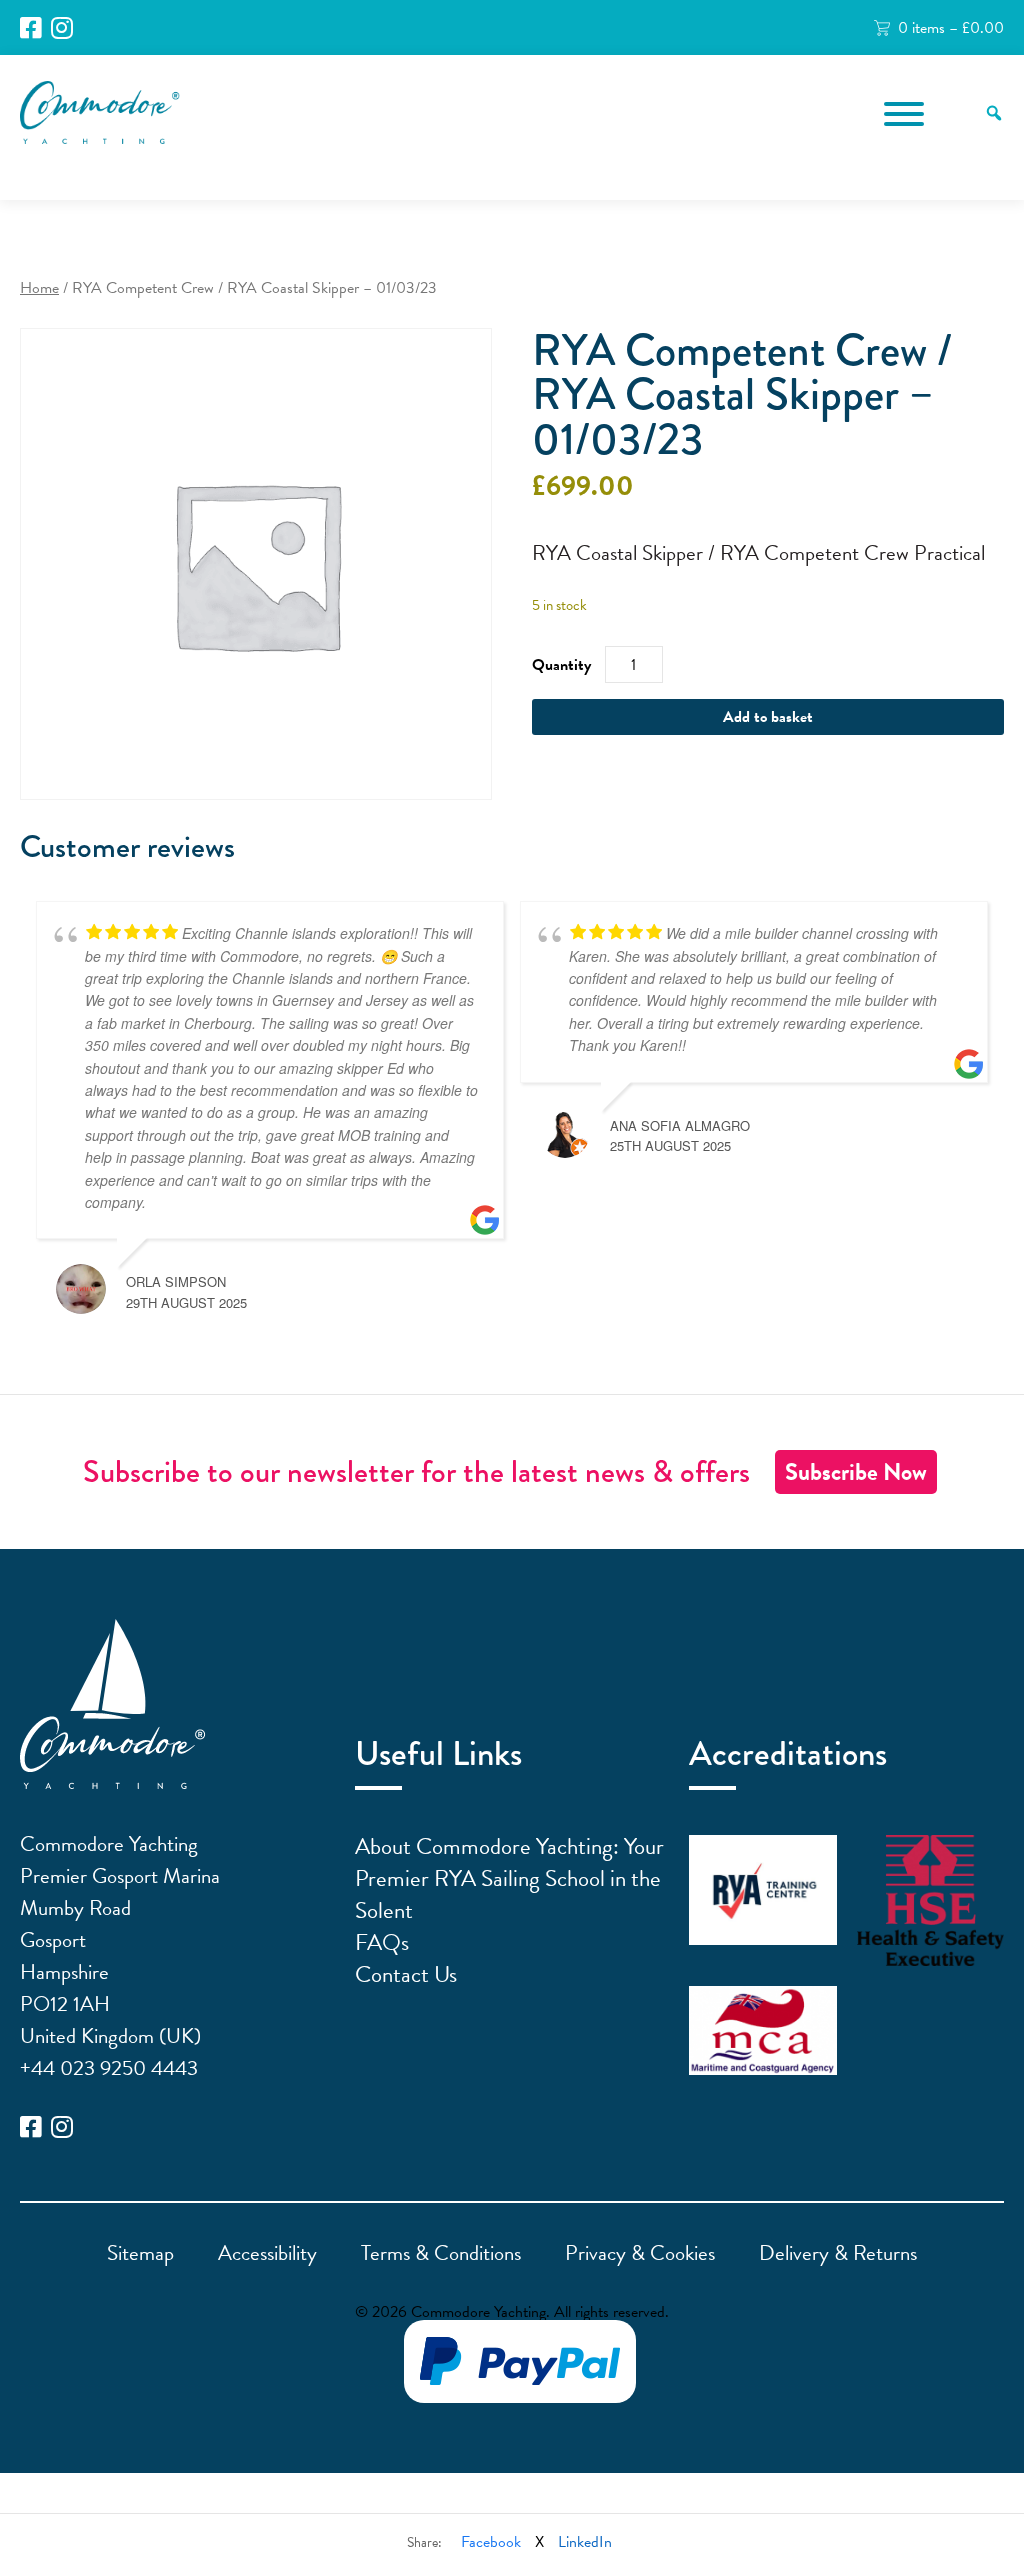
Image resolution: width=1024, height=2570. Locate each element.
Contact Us (406, 1974)
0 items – (951, 28)
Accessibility (267, 2253)
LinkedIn (585, 2542)
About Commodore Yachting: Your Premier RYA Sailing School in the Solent (509, 1878)
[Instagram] (62, 28)
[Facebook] (31, 28)
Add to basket (768, 717)
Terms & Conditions (441, 2253)
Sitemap (140, 2253)
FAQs (382, 1942)
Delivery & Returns (838, 2253)
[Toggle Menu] (904, 114)
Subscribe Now (856, 1472)
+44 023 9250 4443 (109, 2068)
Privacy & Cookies (640, 2253)
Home (39, 288)
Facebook (491, 2542)
